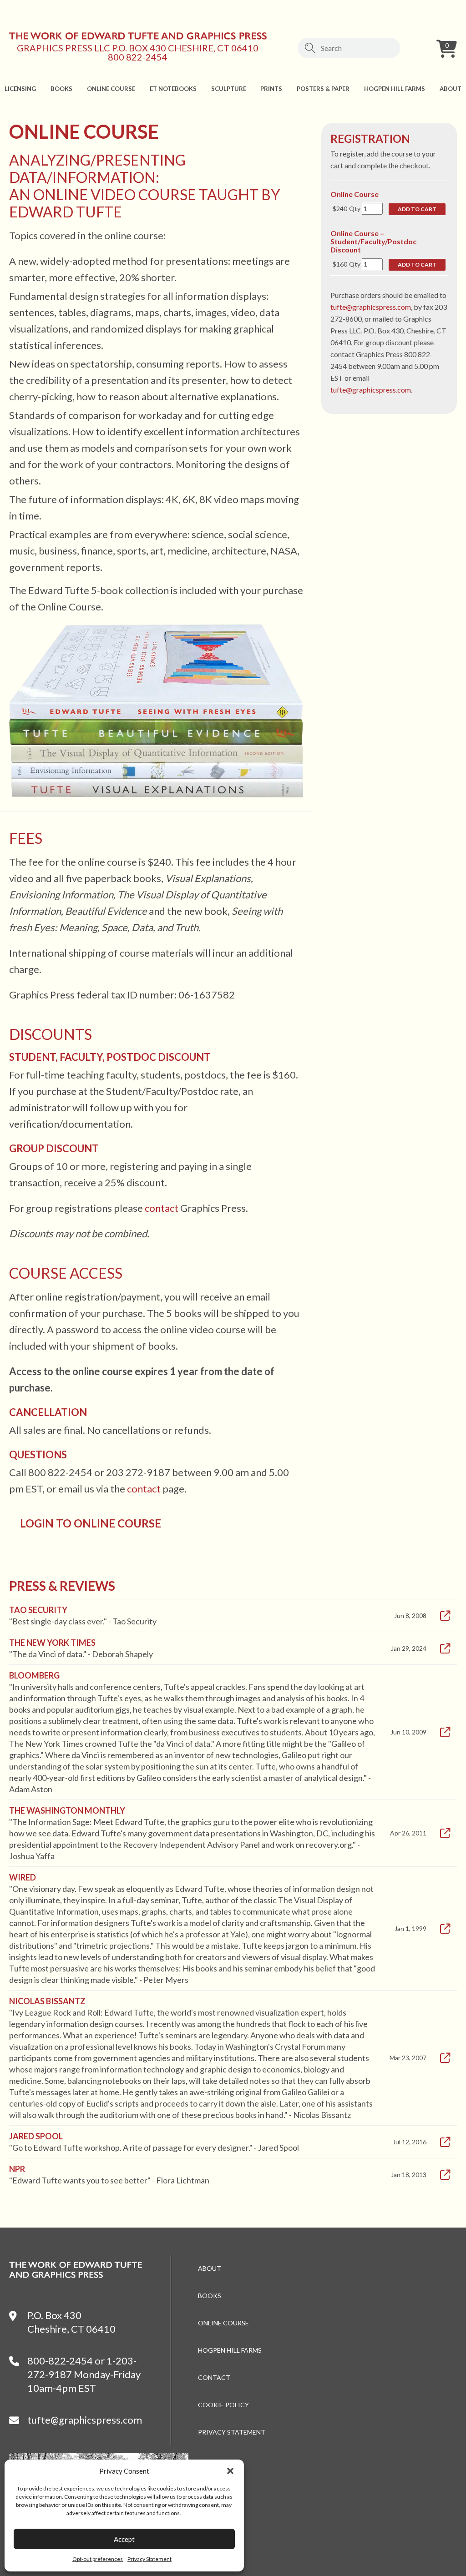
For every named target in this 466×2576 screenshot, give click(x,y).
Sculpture (229, 89)
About (451, 89)
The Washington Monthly (67, 1810)
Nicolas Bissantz (47, 2001)
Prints (271, 89)
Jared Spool (36, 2136)
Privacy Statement (149, 2559)
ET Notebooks (173, 89)
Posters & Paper (323, 89)
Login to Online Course (91, 1523)
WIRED (23, 1877)
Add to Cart (417, 209)
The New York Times (52, 1643)
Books (61, 89)
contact (162, 1208)
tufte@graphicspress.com (371, 307)
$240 (340, 209)
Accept (124, 2539)
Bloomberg (34, 1675)
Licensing (20, 89)
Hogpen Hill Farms (395, 89)
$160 (340, 264)
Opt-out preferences (98, 2559)
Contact (214, 2377)
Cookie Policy (223, 2405)
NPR (17, 2169)
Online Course (111, 89)
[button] (230, 2471)
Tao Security (38, 1610)
